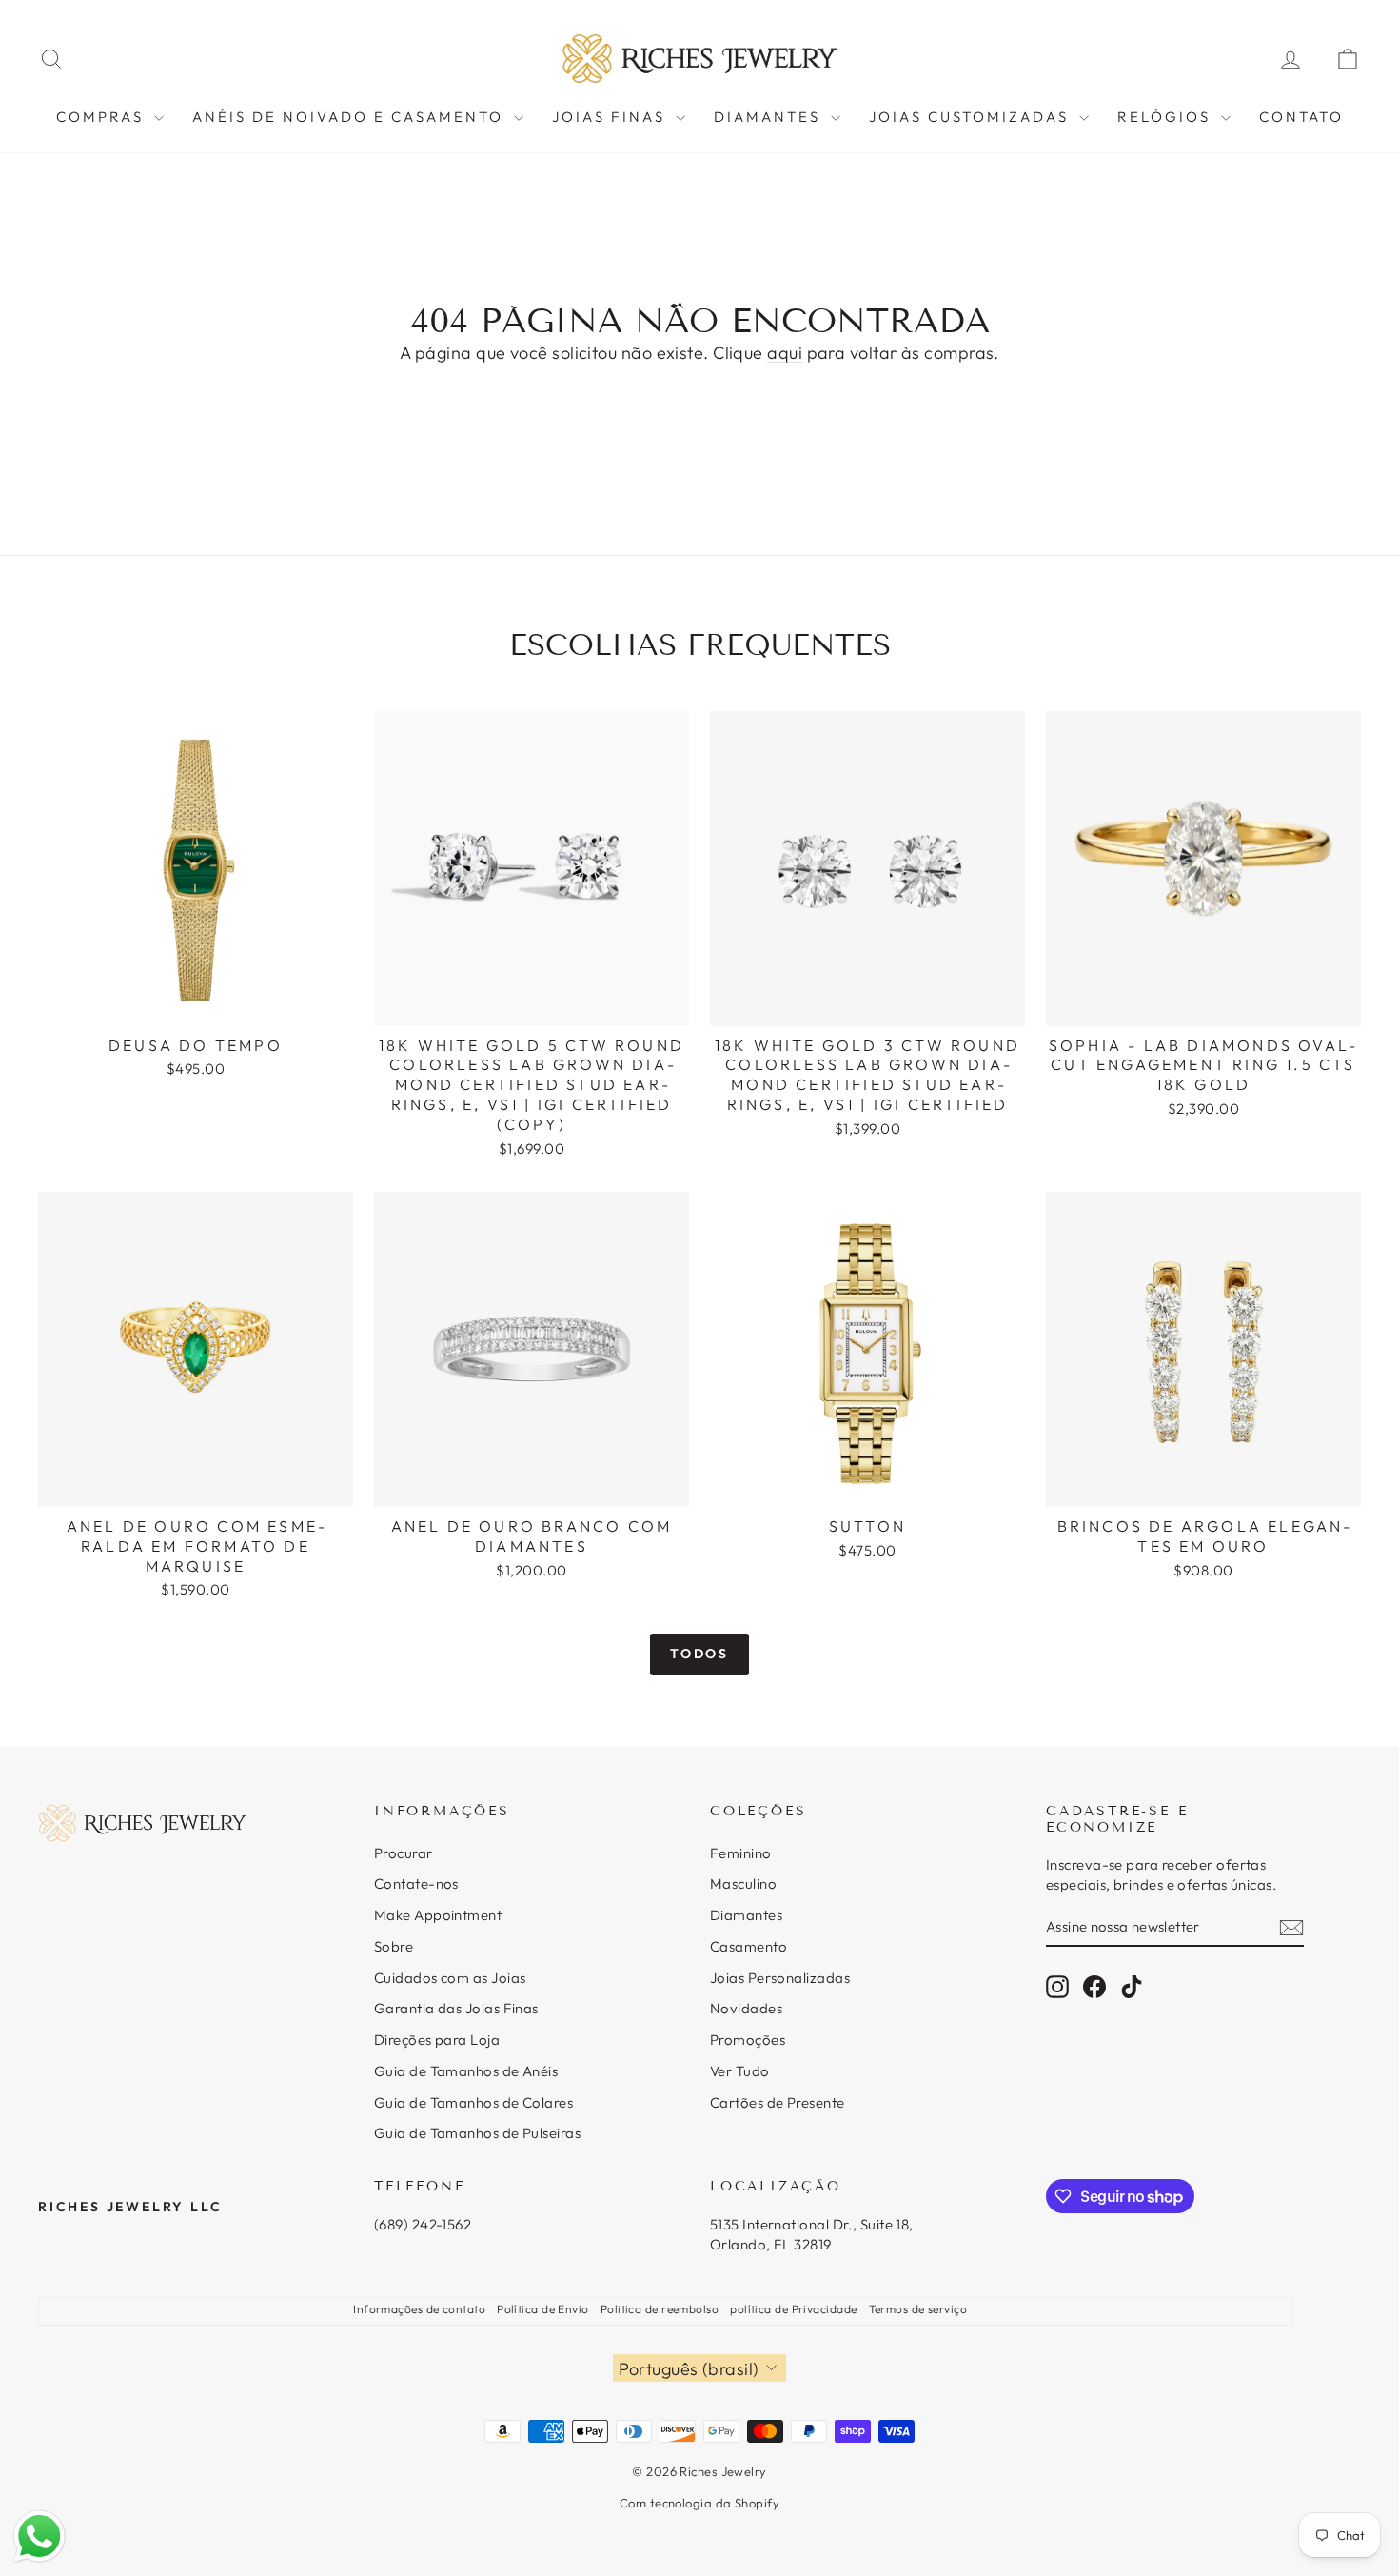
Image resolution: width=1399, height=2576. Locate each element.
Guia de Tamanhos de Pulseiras (477, 2133)
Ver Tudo (740, 2071)
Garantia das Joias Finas (456, 2008)
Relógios (1167, 117)
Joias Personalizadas (780, 1978)
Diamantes (770, 117)
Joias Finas (611, 117)
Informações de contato (419, 2309)
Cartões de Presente (778, 2102)
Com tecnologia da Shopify (699, 2503)
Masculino (743, 1883)
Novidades (746, 2008)
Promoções (748, 2040)
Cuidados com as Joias (450, 1978)
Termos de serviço (918, 2309)
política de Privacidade (793, 2309)
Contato (1301, 117)
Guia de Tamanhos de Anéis (466, 2071)
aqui (785, 353)
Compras (103, 117)
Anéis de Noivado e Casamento (351, 117)
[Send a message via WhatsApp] (39, 2536)
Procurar (404, 1853)
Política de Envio (543, 2309)
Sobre (394, 1946)
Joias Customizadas (972, 117)
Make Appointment (438, 1915)
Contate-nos (416, 1883)
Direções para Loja (437, 2040)
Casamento (749, 1946)
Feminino (741, 1853)
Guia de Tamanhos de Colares (473, 2102)
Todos (699, 1654)
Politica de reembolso (660, 2309)
